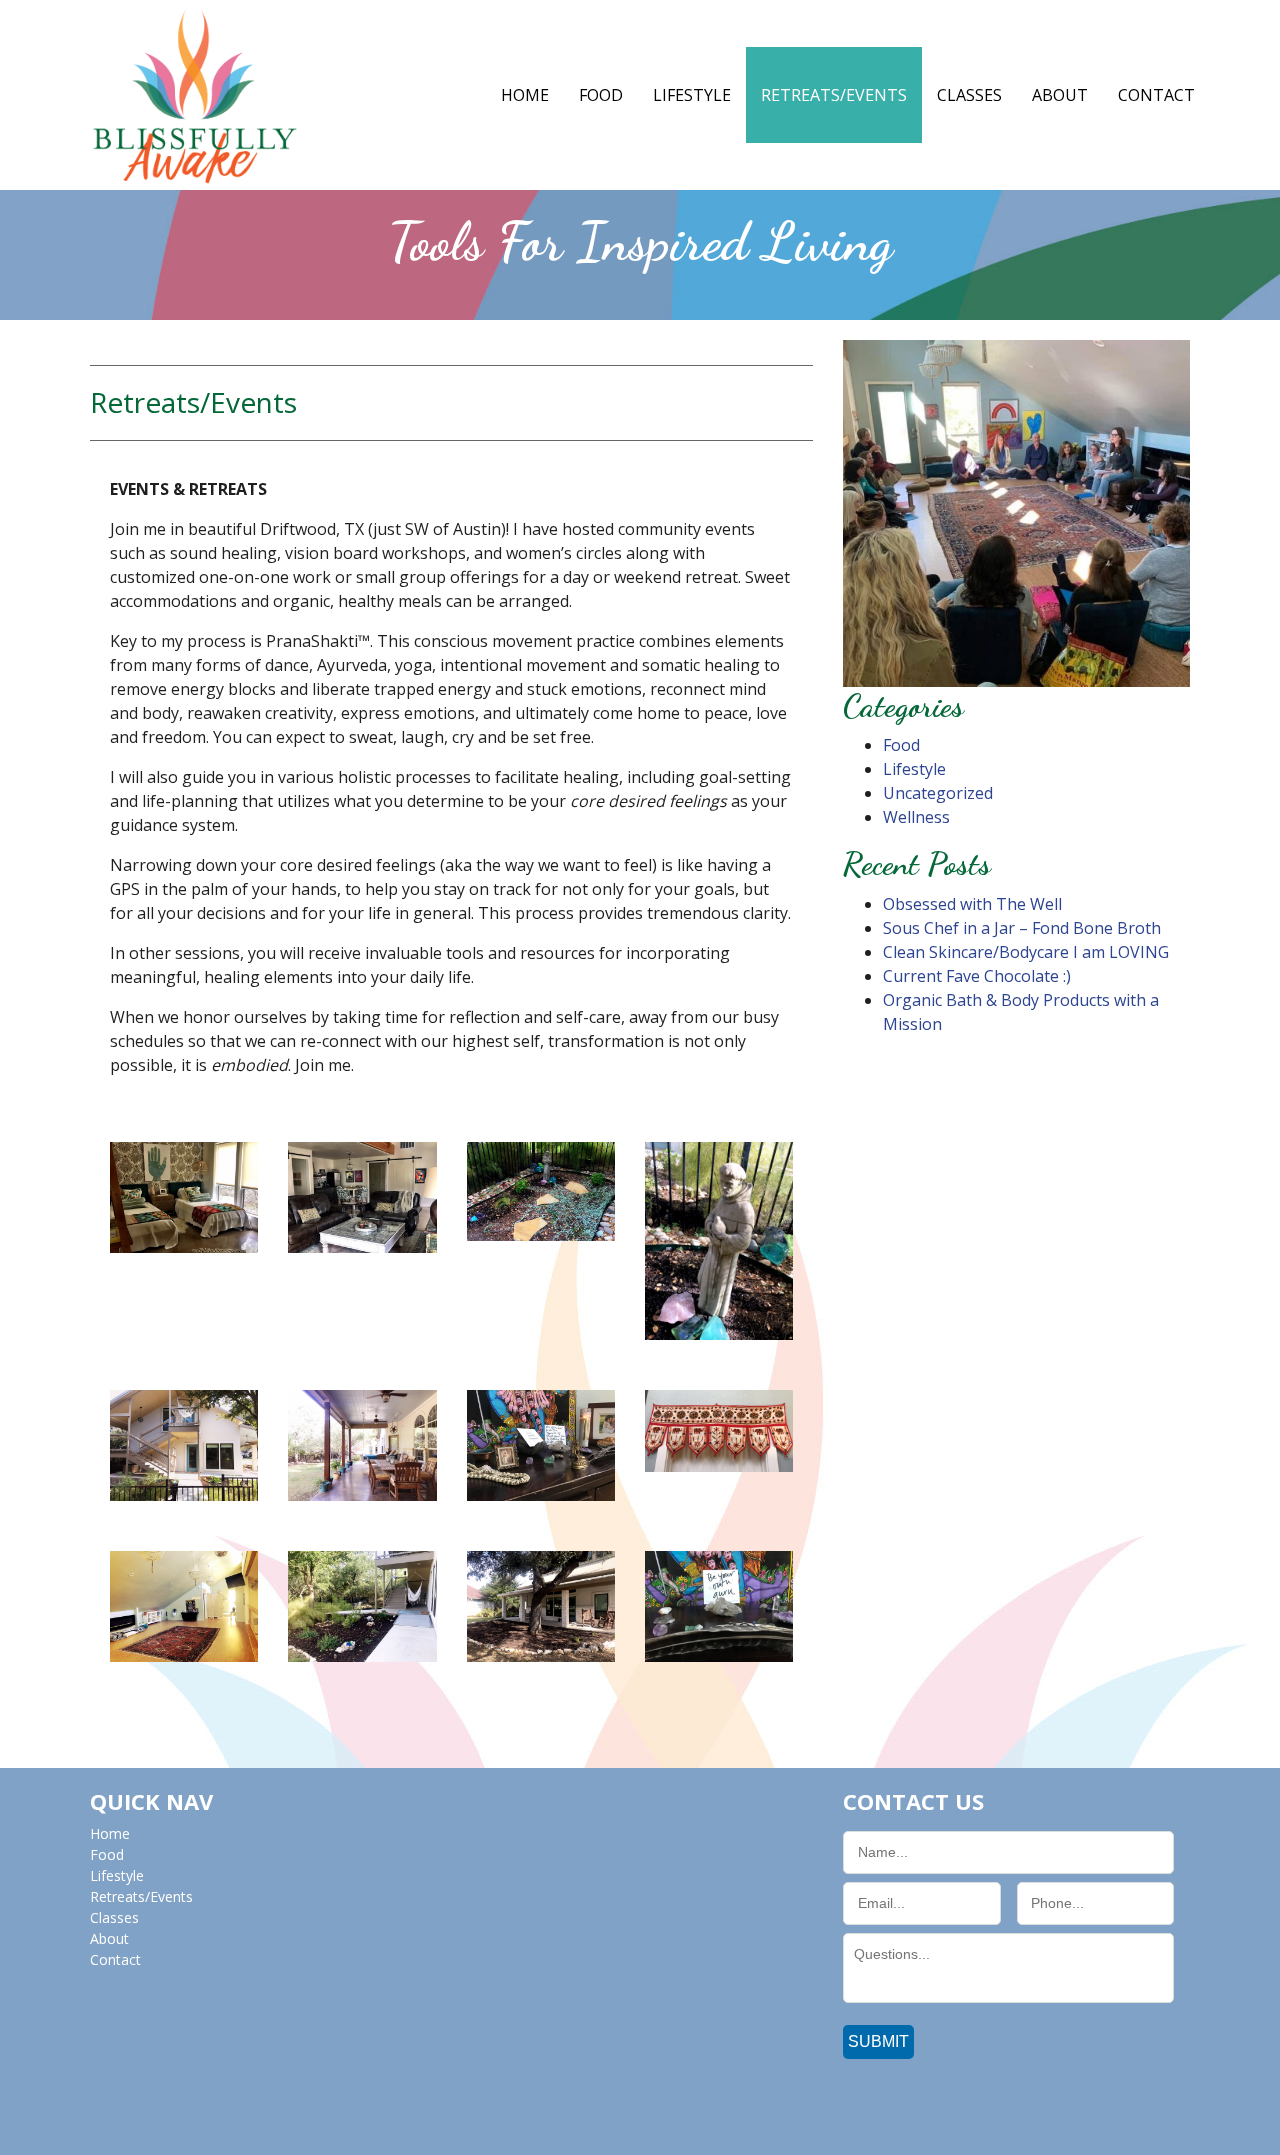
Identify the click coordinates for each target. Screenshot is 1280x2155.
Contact (1156, 95)
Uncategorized (938, 793)
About (1060, 95)
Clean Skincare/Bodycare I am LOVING (1026, 952)
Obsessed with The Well (972, 904)
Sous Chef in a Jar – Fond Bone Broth (1022, 928)
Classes (969, 95)
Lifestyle (692, 95)
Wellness (916, 817)
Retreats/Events (834, 95)
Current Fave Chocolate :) (977, 976)
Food (601, 95)
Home (525, 95)
